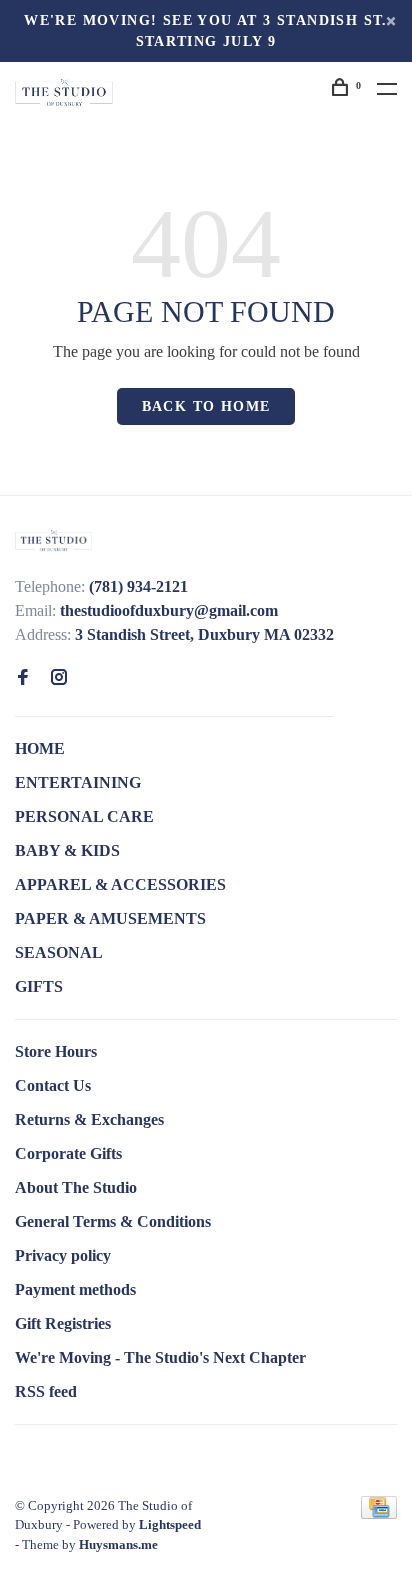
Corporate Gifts (68, 1153)
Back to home (206, 406)
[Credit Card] (379, 1513)
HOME (40, 748)
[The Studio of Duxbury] (53, 539)
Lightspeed (170, 1524)
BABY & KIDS (67, 850)
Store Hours (56, 1051)
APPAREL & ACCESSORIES (120, 884)
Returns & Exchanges (89, 1119)
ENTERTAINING (78, 782)
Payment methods (75, 1289)
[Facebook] (23, 678)
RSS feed (46, 1391)
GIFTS (39, 986)
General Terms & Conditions (113, 1221)
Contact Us (53, 1085)
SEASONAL (59, 952)
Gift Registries (63, 1323)
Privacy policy (63, 1255)
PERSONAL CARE (84, 816)
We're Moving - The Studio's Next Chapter (160, 1357)
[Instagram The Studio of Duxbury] (59, 678)
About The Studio (76, 1187)
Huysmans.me (118, 1544)
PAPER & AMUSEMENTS (110, 918)
